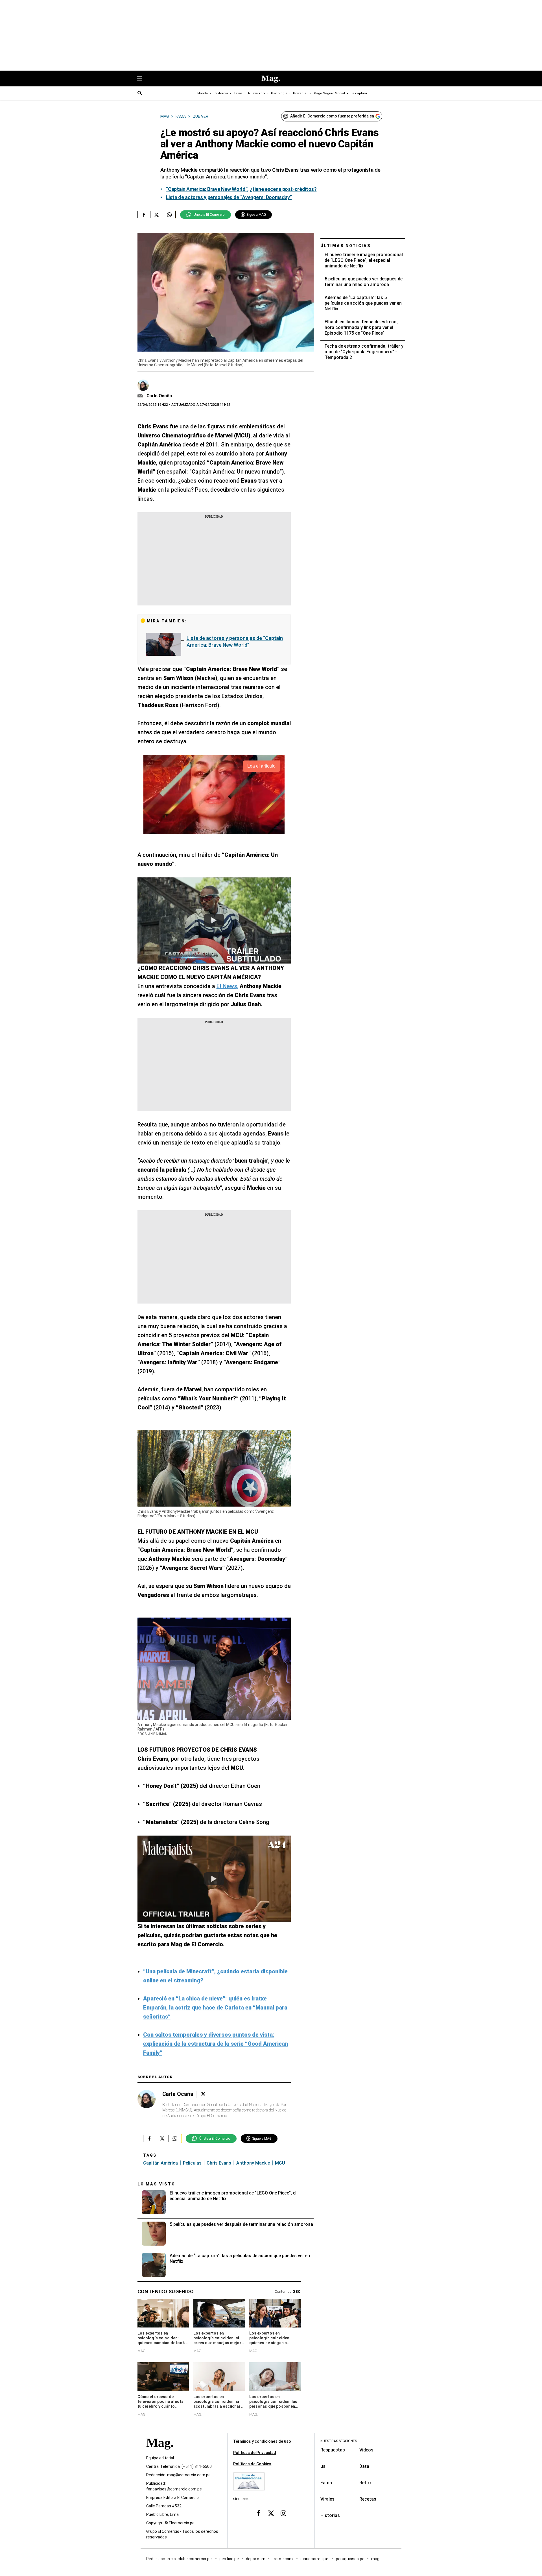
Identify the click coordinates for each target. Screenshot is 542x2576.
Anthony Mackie (253, 2163)
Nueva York (257, 93)
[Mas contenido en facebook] (259, 2513)
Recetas (368, 2499)
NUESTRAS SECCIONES (339, 2441)
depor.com (256, 2559)
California (221, 93)
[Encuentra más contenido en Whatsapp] (169, 215)
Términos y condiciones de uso (262, 2441)
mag (375, 2559)
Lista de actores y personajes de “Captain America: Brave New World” (235, 641)
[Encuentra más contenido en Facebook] (144, 215)
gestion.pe (229, 2559)
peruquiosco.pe (350, 2559)
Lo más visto (156, 2184)
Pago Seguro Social (329, 93)
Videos (366, 2450)
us (323, 2466)
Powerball (301, 93)
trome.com (283, 2559)
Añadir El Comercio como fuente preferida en (332, 116)
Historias (330, 2515)
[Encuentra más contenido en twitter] (157, 215)
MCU (280, 2163)
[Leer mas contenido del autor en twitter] (203, 2094)
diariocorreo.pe (315, 2559)
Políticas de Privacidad (255, 2453)
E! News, (227, 986)
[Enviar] (140, 94)
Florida (203, 93)
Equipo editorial (160, 2458)
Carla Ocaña (159, 396)
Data (364, 2466)
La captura (359, 93)
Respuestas (333, 2450)
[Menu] (142, 79)
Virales (327, 2499)
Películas (192, 2163)
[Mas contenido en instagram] (283, 2513)
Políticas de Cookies (252, 2464)
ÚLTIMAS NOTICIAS (346, 246)
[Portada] (160, 2453)
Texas (238, 93)
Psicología (279, 93)
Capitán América (160, 2163)
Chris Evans (219, 2163)
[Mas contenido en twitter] (271, 2513)
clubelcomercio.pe (195, 2559)
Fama (326, 2483)
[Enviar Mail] (141, 396)
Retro (365, 2483)
